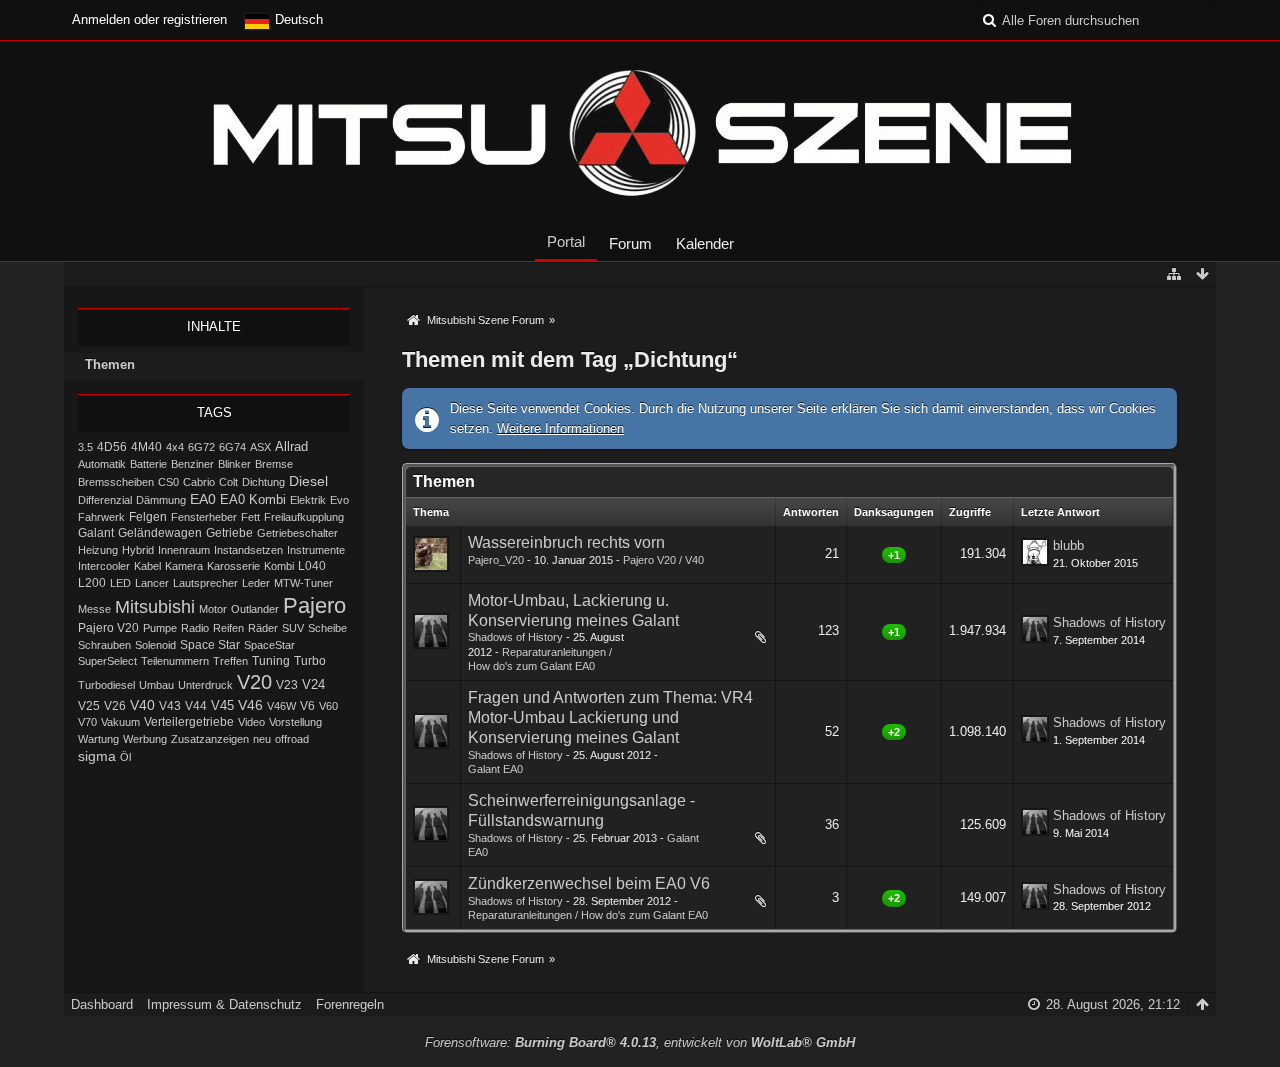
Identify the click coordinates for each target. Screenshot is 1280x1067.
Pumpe (160, 628)
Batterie (148, 464)
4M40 (146, 447)
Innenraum (184, 550)
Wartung (98, 739)
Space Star (210, 645)
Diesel (308, 481)
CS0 (168, 482)
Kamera (184, 566)
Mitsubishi (155, 606)
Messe (94, 609)
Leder (256, 583)
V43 (170, 706)
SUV (293, 628)
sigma (97, 756)
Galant (96, 532)
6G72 (201, 447)
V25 (89, 706)
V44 (196, 706)
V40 (142, 705)
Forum (630, 243)
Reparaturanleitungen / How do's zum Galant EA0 (588, 915)
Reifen (228, 628)
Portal (566, 241)
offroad (292, 739)
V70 (87, 722)
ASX (260, 447)
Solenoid (155, 645)
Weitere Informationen (560, 428)
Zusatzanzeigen (210, 739)
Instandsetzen (248, 550)
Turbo (310, 661)
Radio (195, 628)
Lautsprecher (205, 583)
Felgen (148, 517)
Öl (125, 757)
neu (262, 739)
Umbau (156, 685)
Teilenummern (175, 661)
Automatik (102, 464)
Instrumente (316, 550)
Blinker (234, 464)
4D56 (112, 446)
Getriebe (229, 532)
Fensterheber (204, 517)
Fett (250, 517)
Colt (228, 482)
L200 (92, 582)
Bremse (274, 464)
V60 (328, 706)
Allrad (291, 446)
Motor (213, 609)
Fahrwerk (101, 517)
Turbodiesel (106, 685)
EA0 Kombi (253, 499)
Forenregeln (350, 1004)
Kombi (279, 566)
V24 (313, 685)
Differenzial (105, 500)
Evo (339, 500)
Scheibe (327, 628)
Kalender (705, 243)
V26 (115, 706)
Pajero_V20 (496, 560)
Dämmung (161, 500)
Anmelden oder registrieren (149, 19)
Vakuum (120, 722)
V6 (307, 706)
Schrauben (104, 645)
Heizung (98, 550)
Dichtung (263, 482)
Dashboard (102, 1004)
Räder (263, 628)
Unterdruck (205, 685)
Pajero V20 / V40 (663, 560)
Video (251, 722)
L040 (312, 566)
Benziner (192, 464)
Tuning (271, 661)
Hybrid (138, 550)
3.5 (85, 447)
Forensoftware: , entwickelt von (640, 1042)
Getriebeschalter (297, 533)
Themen (110, 364)
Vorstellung (295, 722)
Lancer (152, 583)
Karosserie (233, 566)
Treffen (230, 661)
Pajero (314, 605)
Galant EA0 (495, 769)
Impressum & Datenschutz (224, 1004)
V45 (222, 705)
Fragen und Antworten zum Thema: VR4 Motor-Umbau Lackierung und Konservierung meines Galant (610, 717)
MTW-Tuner (303, 583)
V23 (287, 685)
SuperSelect (107, 661)
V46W (281, 706)
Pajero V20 (108, 628)
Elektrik (308, 500)
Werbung (145, 739)
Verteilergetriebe (189, 721)
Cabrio (199, 482)
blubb (1068, 545)
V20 (254, 682)
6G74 (232, 447)
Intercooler (104, 566)
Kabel (147, 566)
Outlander (255, 609)
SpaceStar (269, 645)
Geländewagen (160, 533)
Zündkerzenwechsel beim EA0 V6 (589, 883)
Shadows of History (515, 637)
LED (120, 583)
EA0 (203, 499)
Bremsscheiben (116, 482)
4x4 (175, 447)
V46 (250, 705)
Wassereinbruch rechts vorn (566, 542)
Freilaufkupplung (304, 517)
